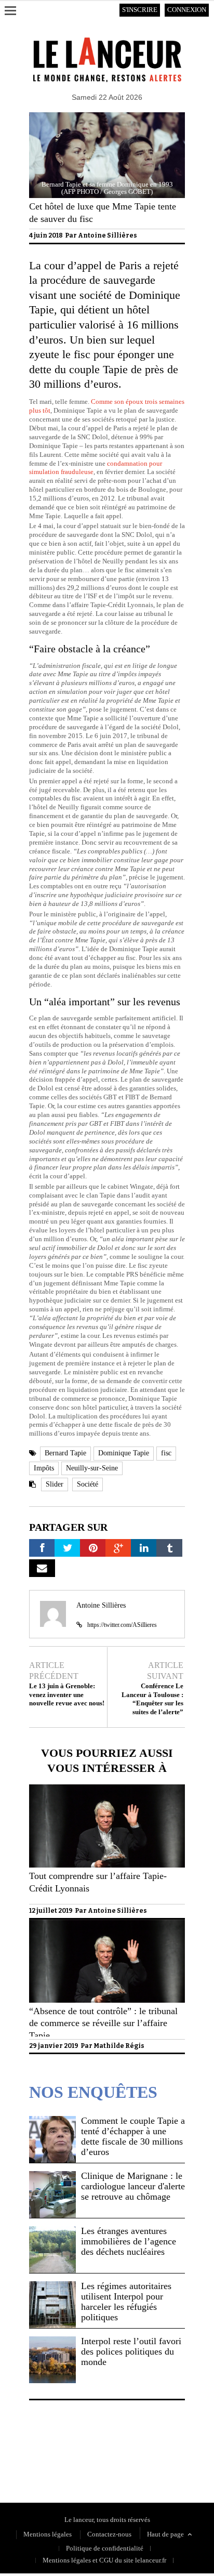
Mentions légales (48, 2534)
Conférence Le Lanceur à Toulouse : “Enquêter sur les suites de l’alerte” (152, 1699)
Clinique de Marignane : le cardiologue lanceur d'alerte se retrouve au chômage (133, 2186)
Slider (55, 1484)
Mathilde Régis (119, 2046)
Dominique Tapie (124, 1453)
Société (88, 1484)
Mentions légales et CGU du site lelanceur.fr (104, 2560)
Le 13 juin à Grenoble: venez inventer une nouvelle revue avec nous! (67, 1695)
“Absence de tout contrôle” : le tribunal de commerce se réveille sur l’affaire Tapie (103, 2023)
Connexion (187, 10)
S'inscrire (140, 10)
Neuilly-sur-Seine (92, 1468)
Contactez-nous (109, 2534)
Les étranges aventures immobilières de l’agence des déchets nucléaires (129, 2241)
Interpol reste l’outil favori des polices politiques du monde (131, 2351)
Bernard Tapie (65, 1453)
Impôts (44, 1468)
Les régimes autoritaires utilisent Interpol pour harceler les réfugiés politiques (126, 2302)
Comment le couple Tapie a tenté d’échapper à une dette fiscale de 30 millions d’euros (133, 2136)
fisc (166, 1453)
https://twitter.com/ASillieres (122, 1625)
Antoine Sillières (108, 235)
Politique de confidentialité (68, 2455)
